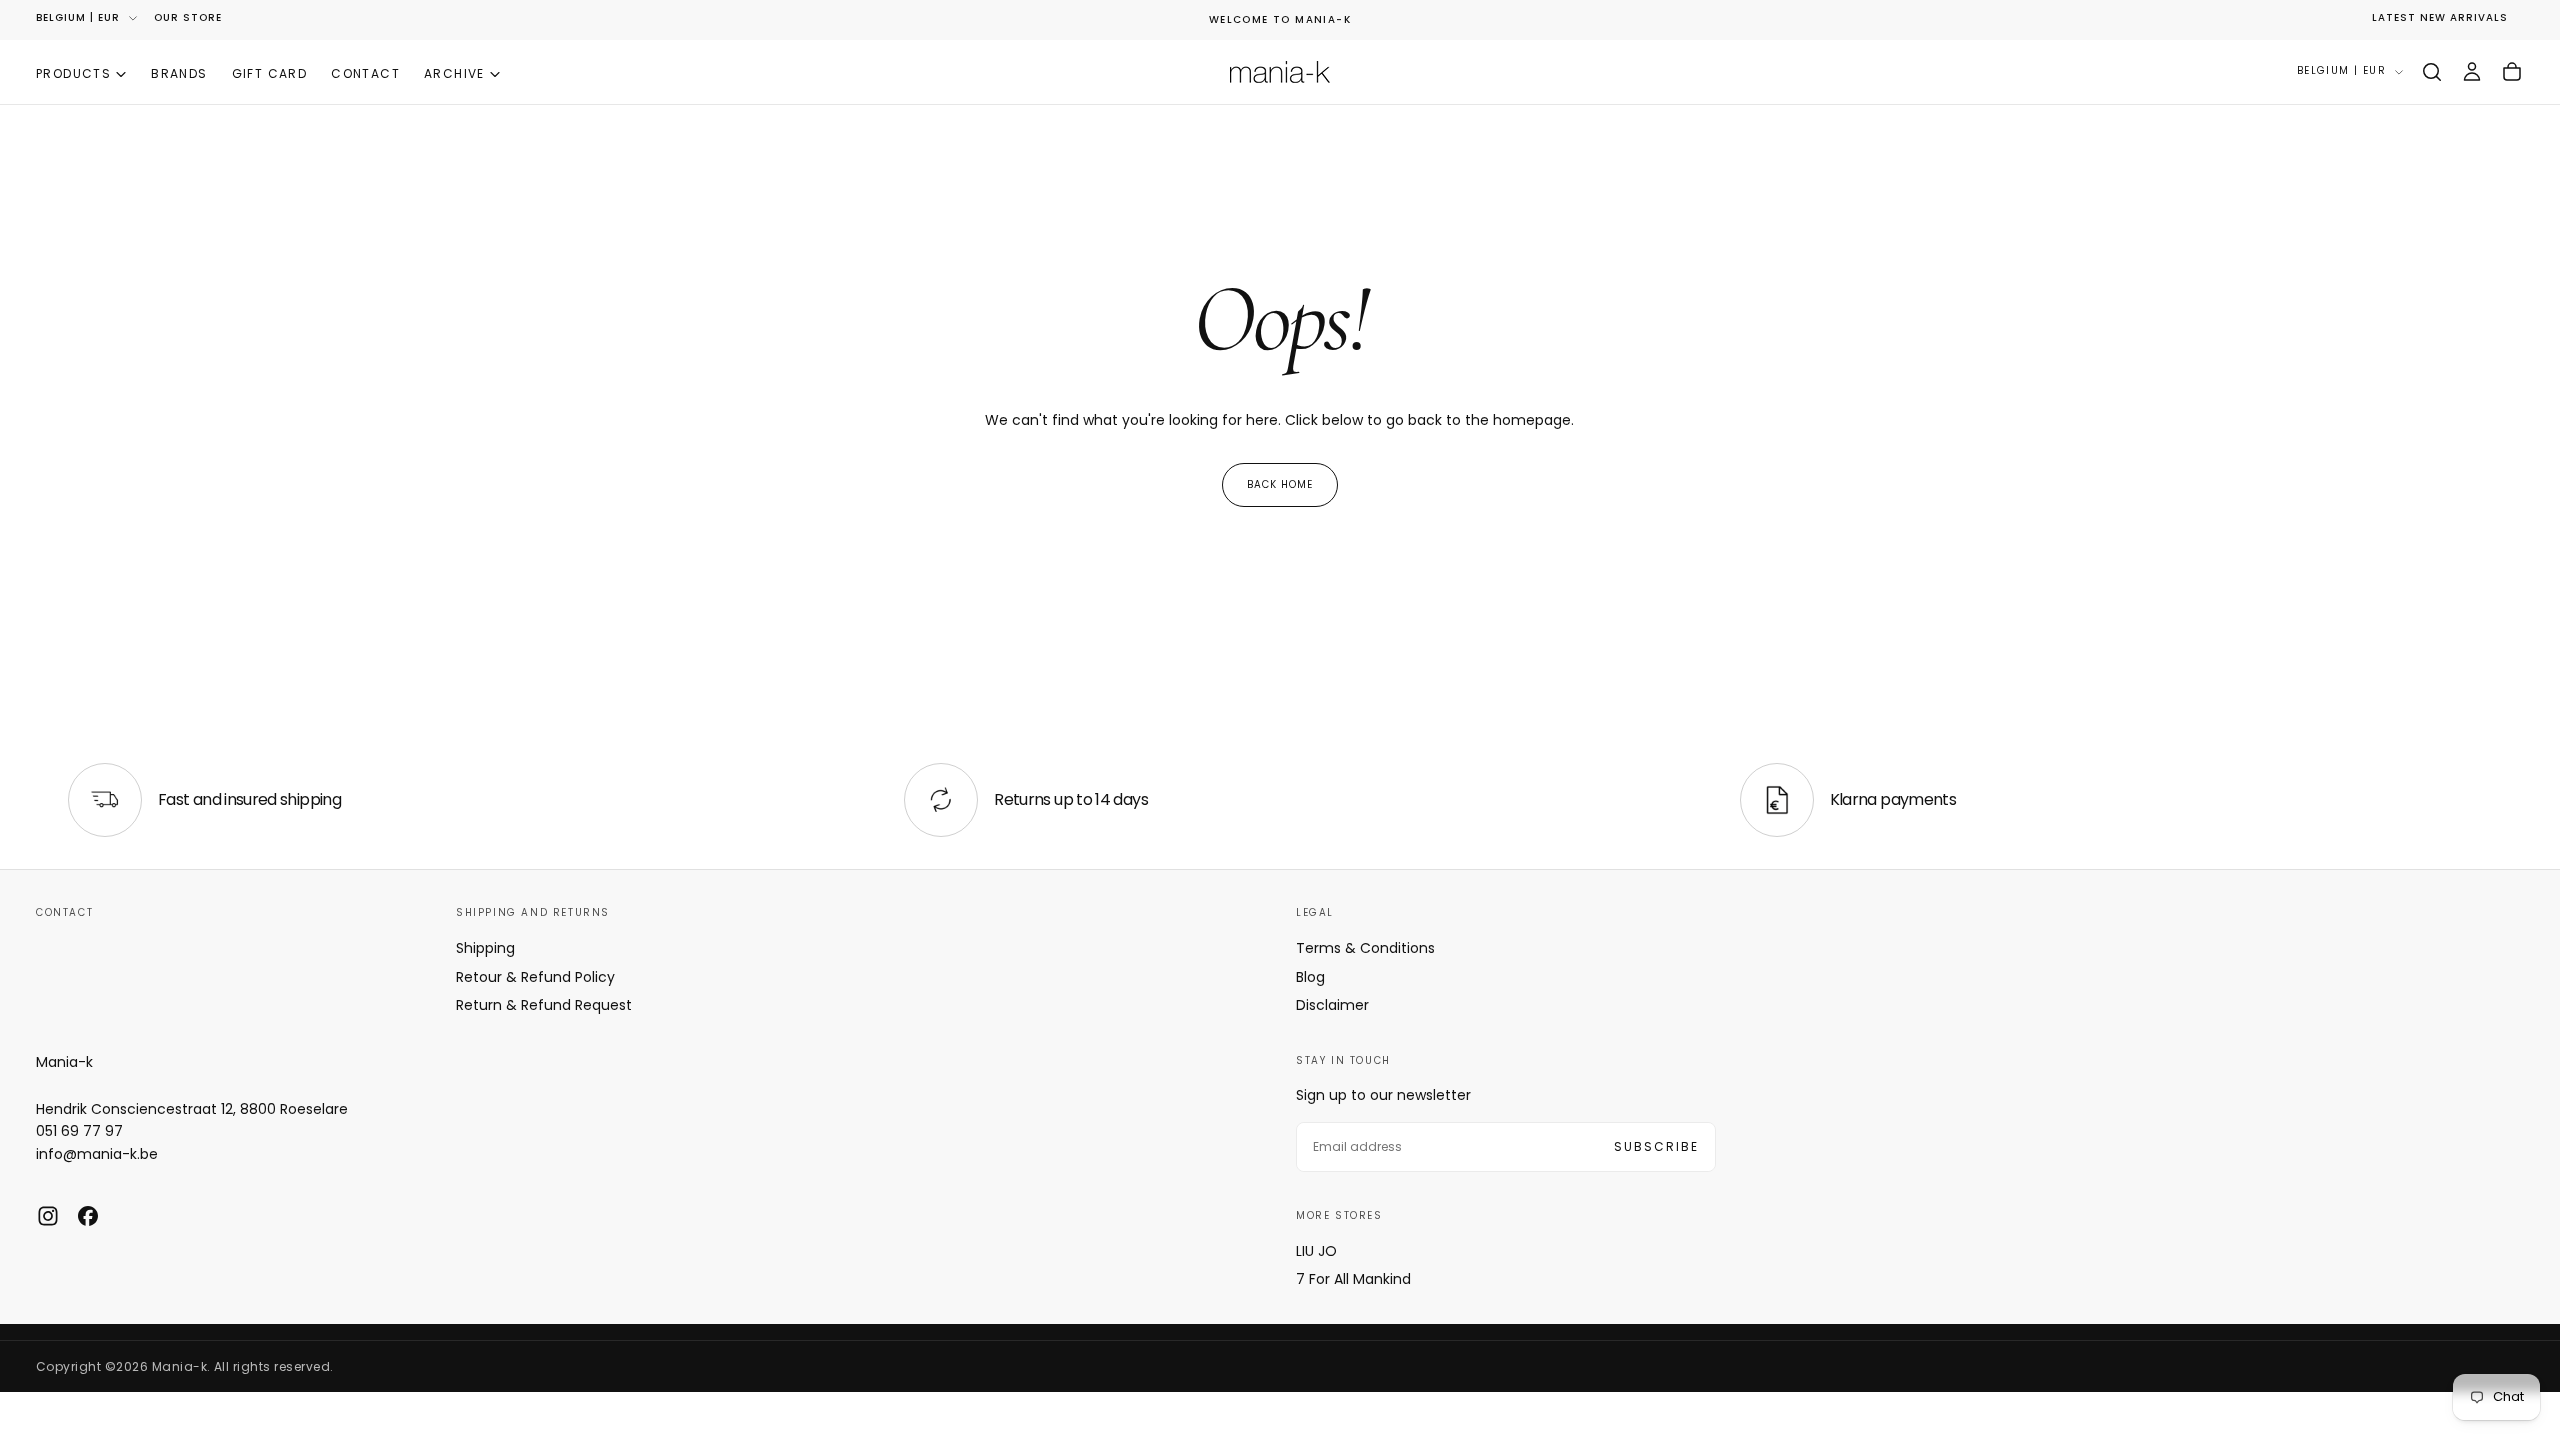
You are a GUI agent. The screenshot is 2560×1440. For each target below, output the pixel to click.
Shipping (485, 948)
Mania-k (64, 1062)
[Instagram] (48, 1216)
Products (73, 73)
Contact (365, 73)
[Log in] (2472, 72)
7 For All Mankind (1353, 1279)
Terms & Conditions (1365, 948)
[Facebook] (88, 1216)
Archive (454, 73)
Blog (1310, 977)
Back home (1280, 484)
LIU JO (1316, 1251)
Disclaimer (1332, 1005)
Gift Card (270, 73)
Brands (179, 73)
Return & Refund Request (544, 1005)
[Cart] (2512, 72)
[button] (2432, 72)
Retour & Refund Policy (535, 977)
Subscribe (1656, 1146)
